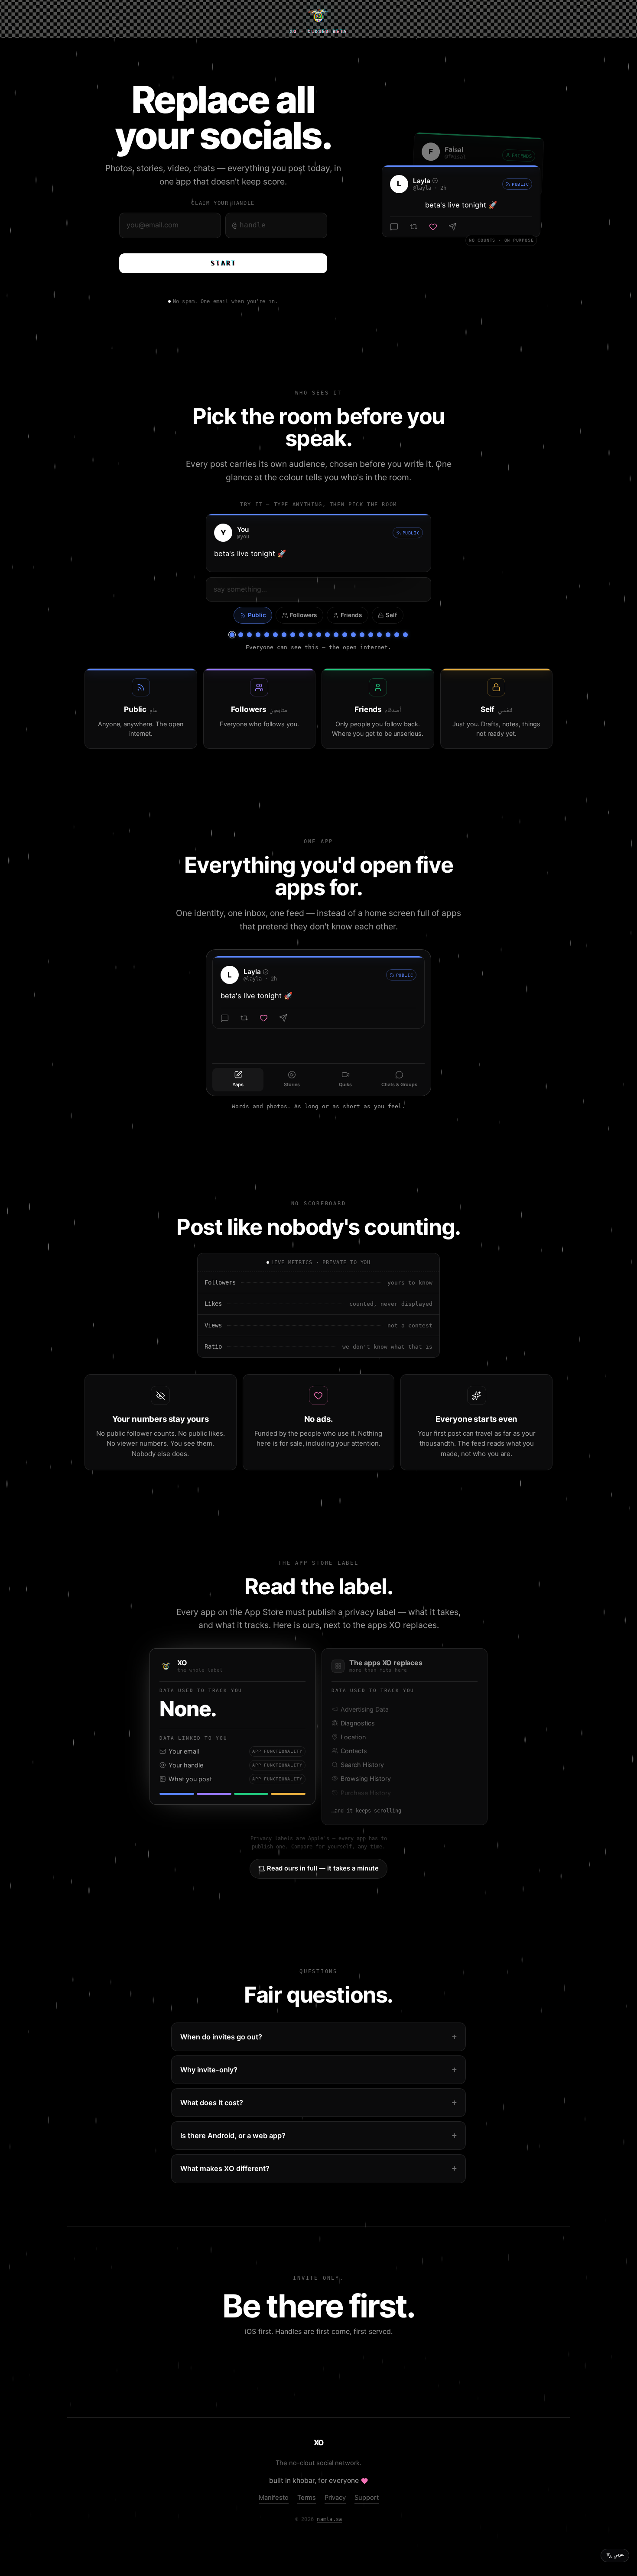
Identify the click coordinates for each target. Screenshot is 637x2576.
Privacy (335, 2498)
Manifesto (274, 2498)
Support (367, 2498)
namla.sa (329, 2519)
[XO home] (318, 16)
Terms (307, 2498)
